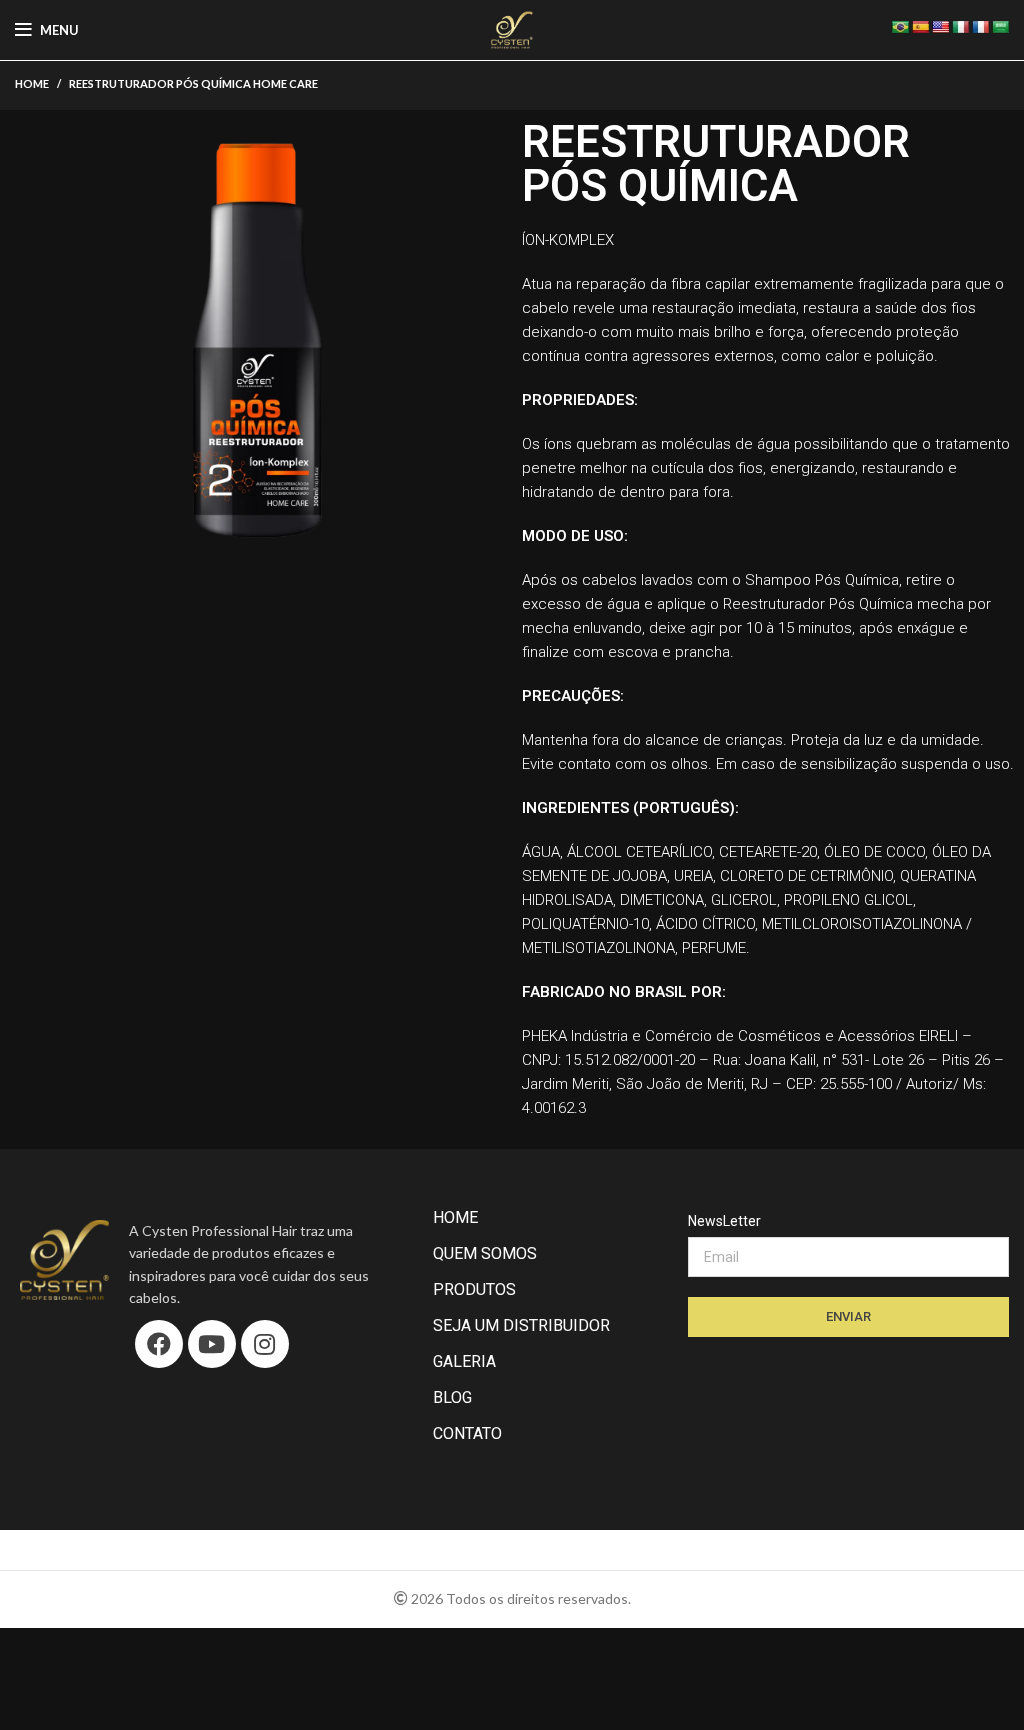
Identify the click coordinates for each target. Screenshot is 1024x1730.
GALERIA (464, 1361)
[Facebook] (159, 1344)
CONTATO (467, 1433)
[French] (980, 27)
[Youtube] (212, 1344)
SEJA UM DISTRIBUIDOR (521, 1325)
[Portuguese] (900, 27)
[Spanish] (920, 27)
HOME (455, 1217)
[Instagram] (265, 1344)
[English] (940, 27)
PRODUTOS (474, 1289)
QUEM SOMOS (485, 1253)
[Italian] (960, 27)
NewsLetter (724, 1221)
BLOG (452, 1397)
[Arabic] (1000, 27)
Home (32, 83)
